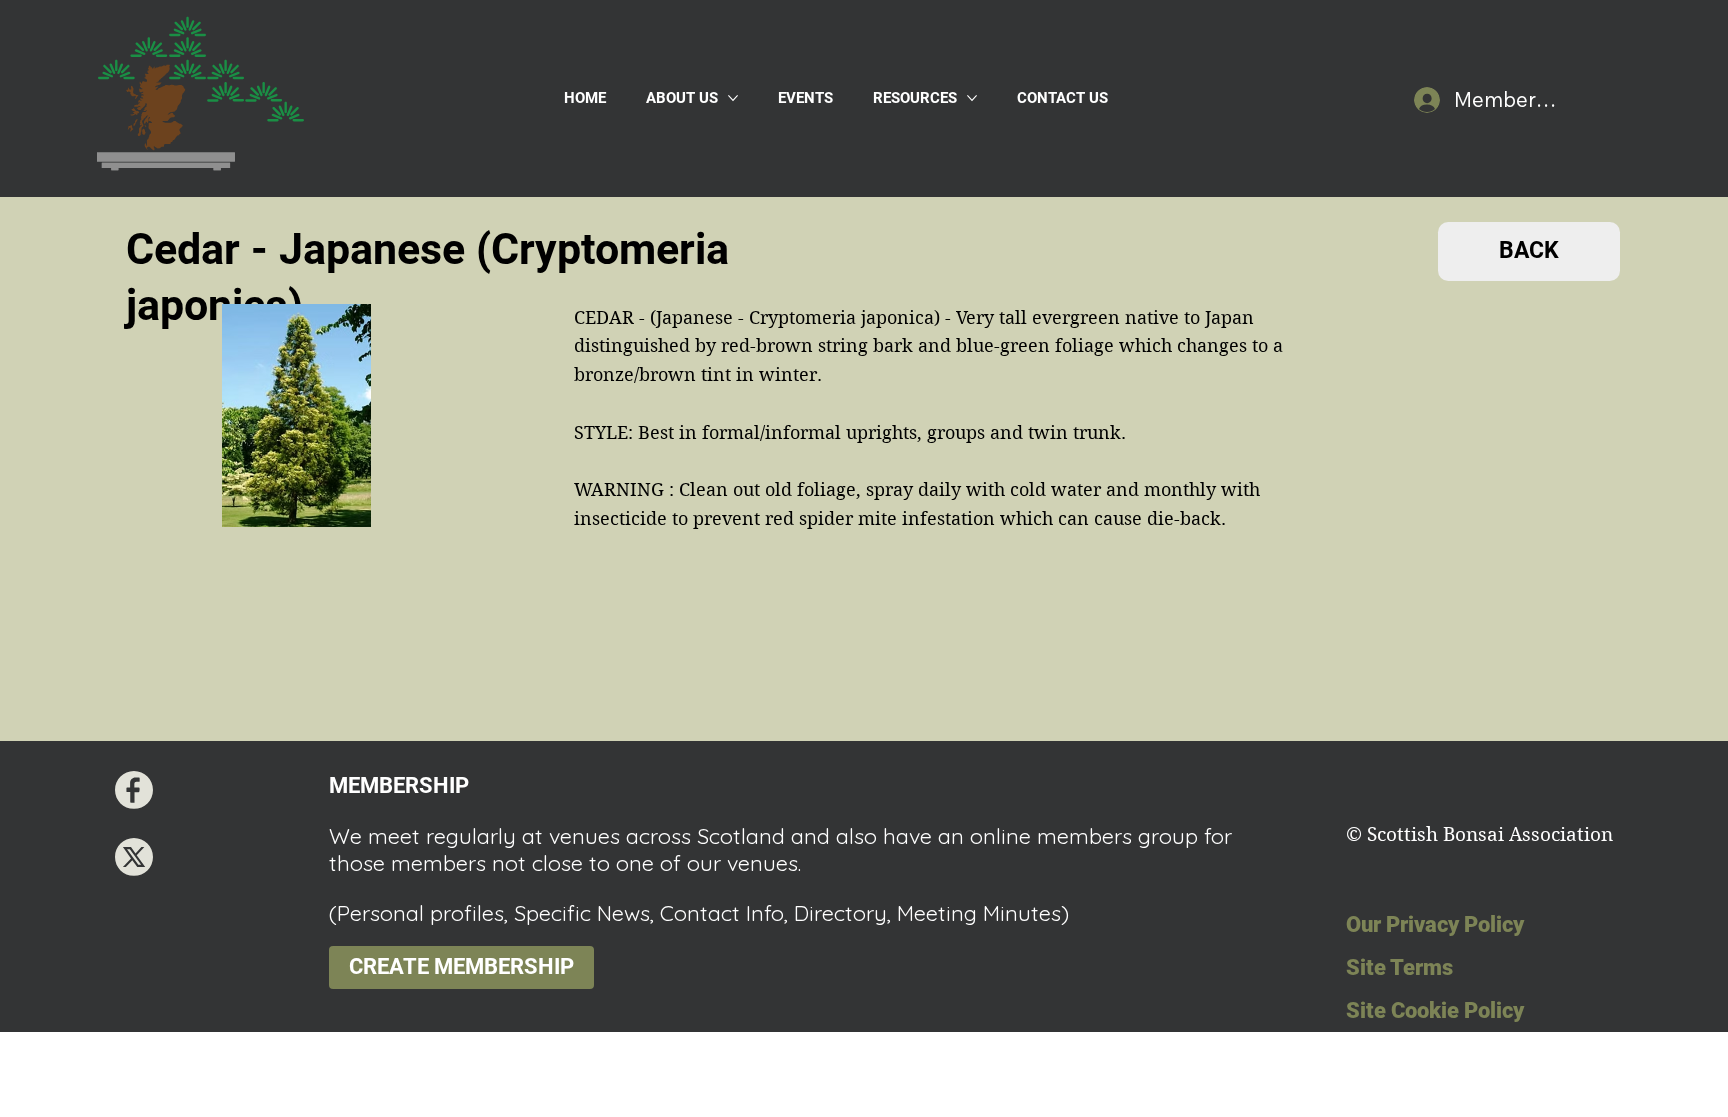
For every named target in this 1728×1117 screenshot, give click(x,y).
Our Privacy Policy (1435, 924)
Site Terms (1399, 967)
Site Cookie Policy (1435, 1010)
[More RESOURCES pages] (972, 98)
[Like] (134, 790)
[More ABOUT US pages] (733, 98)
